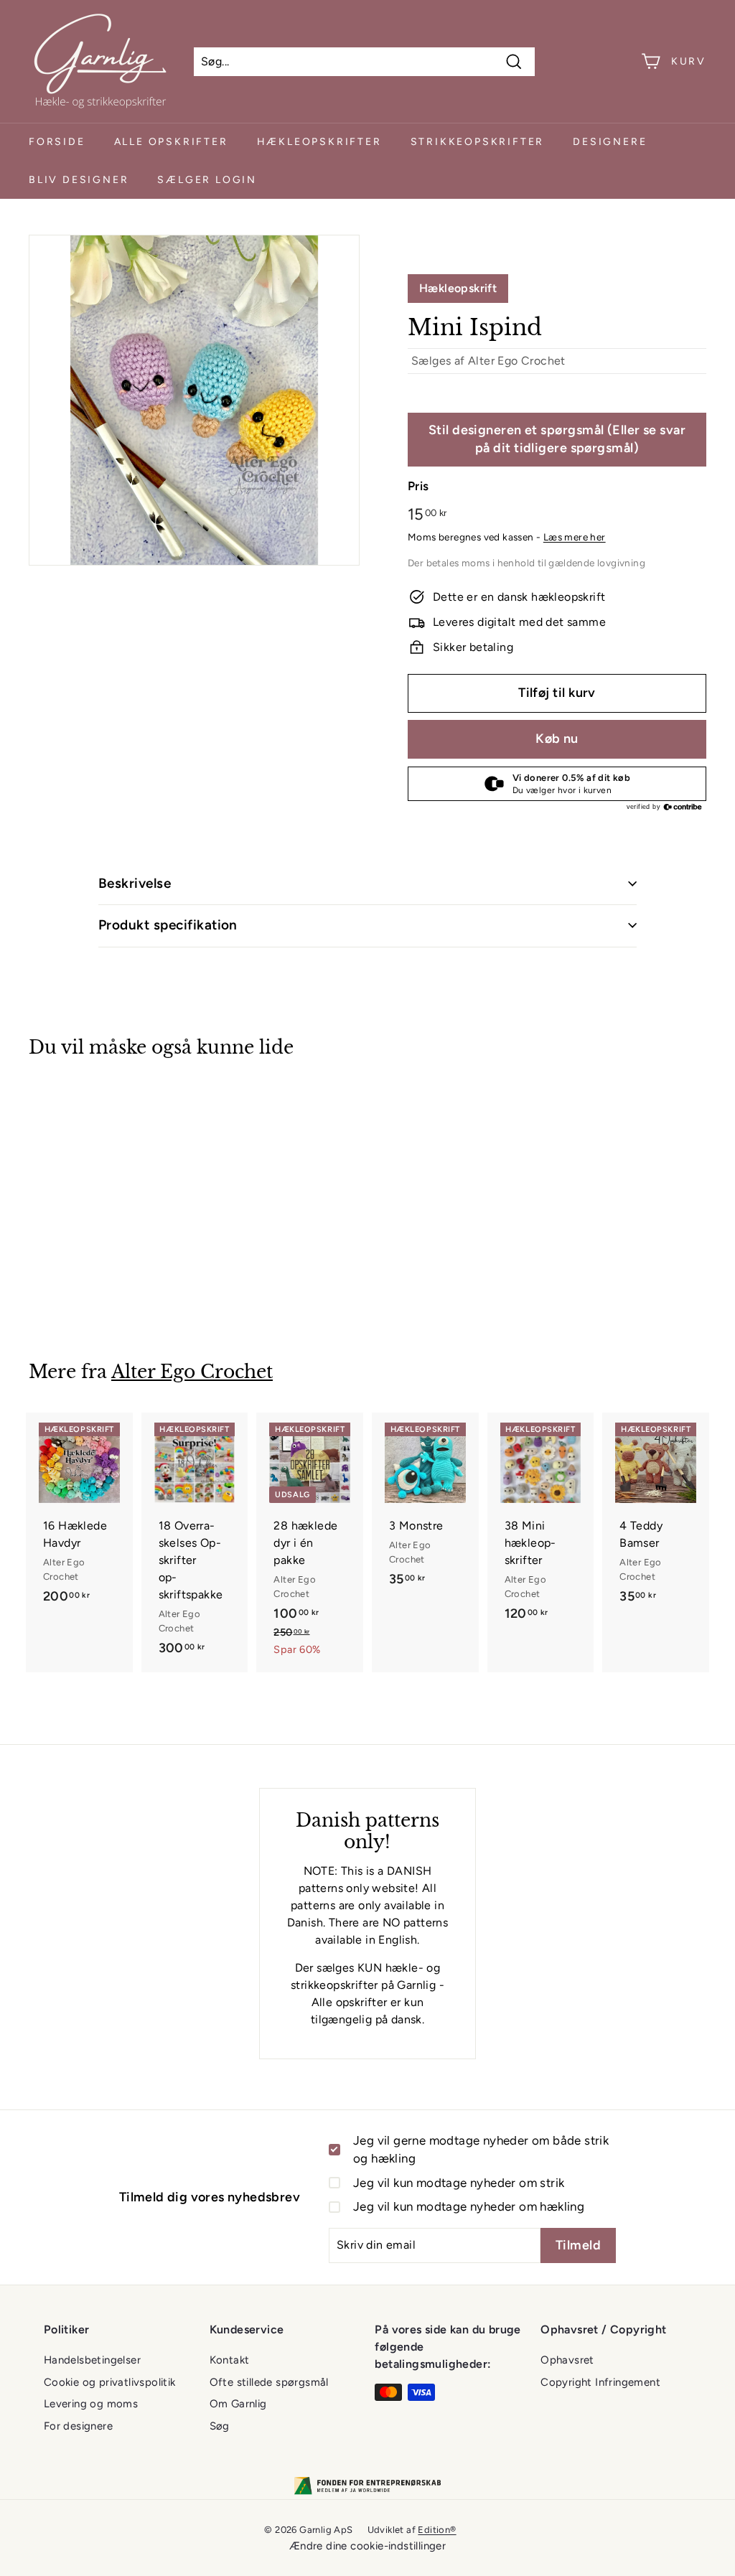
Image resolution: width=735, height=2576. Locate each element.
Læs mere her (575, 537)
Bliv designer (79, 180)
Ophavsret (567, 2360)
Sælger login (207, 180)
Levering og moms (91, 2404)
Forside (57, 142)
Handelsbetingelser (92, 2360)
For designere (78, 2426)
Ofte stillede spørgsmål (269, 2382)
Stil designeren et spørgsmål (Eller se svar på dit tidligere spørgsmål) (557, 439)
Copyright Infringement (600, 2382)
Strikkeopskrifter (478, 142)
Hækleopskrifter (319, 142)
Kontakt (230, 2360)
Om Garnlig (238, 2404)
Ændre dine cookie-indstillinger (367, 2546)
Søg (220, 2426)
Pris (418, 486)
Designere (610, 142)
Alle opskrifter (171, 142)
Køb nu (557, 739)
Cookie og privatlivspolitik (110, 2382)
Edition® (437, 2530)
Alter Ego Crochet (517, 361)
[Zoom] (194, 400)
